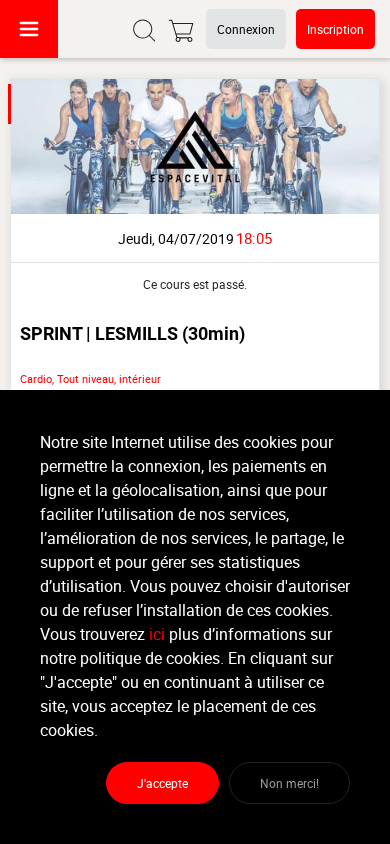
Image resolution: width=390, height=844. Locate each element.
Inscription (335, 29)
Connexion (246, 29)
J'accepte (162, 783)
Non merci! (289, 783)
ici (157, 634)
